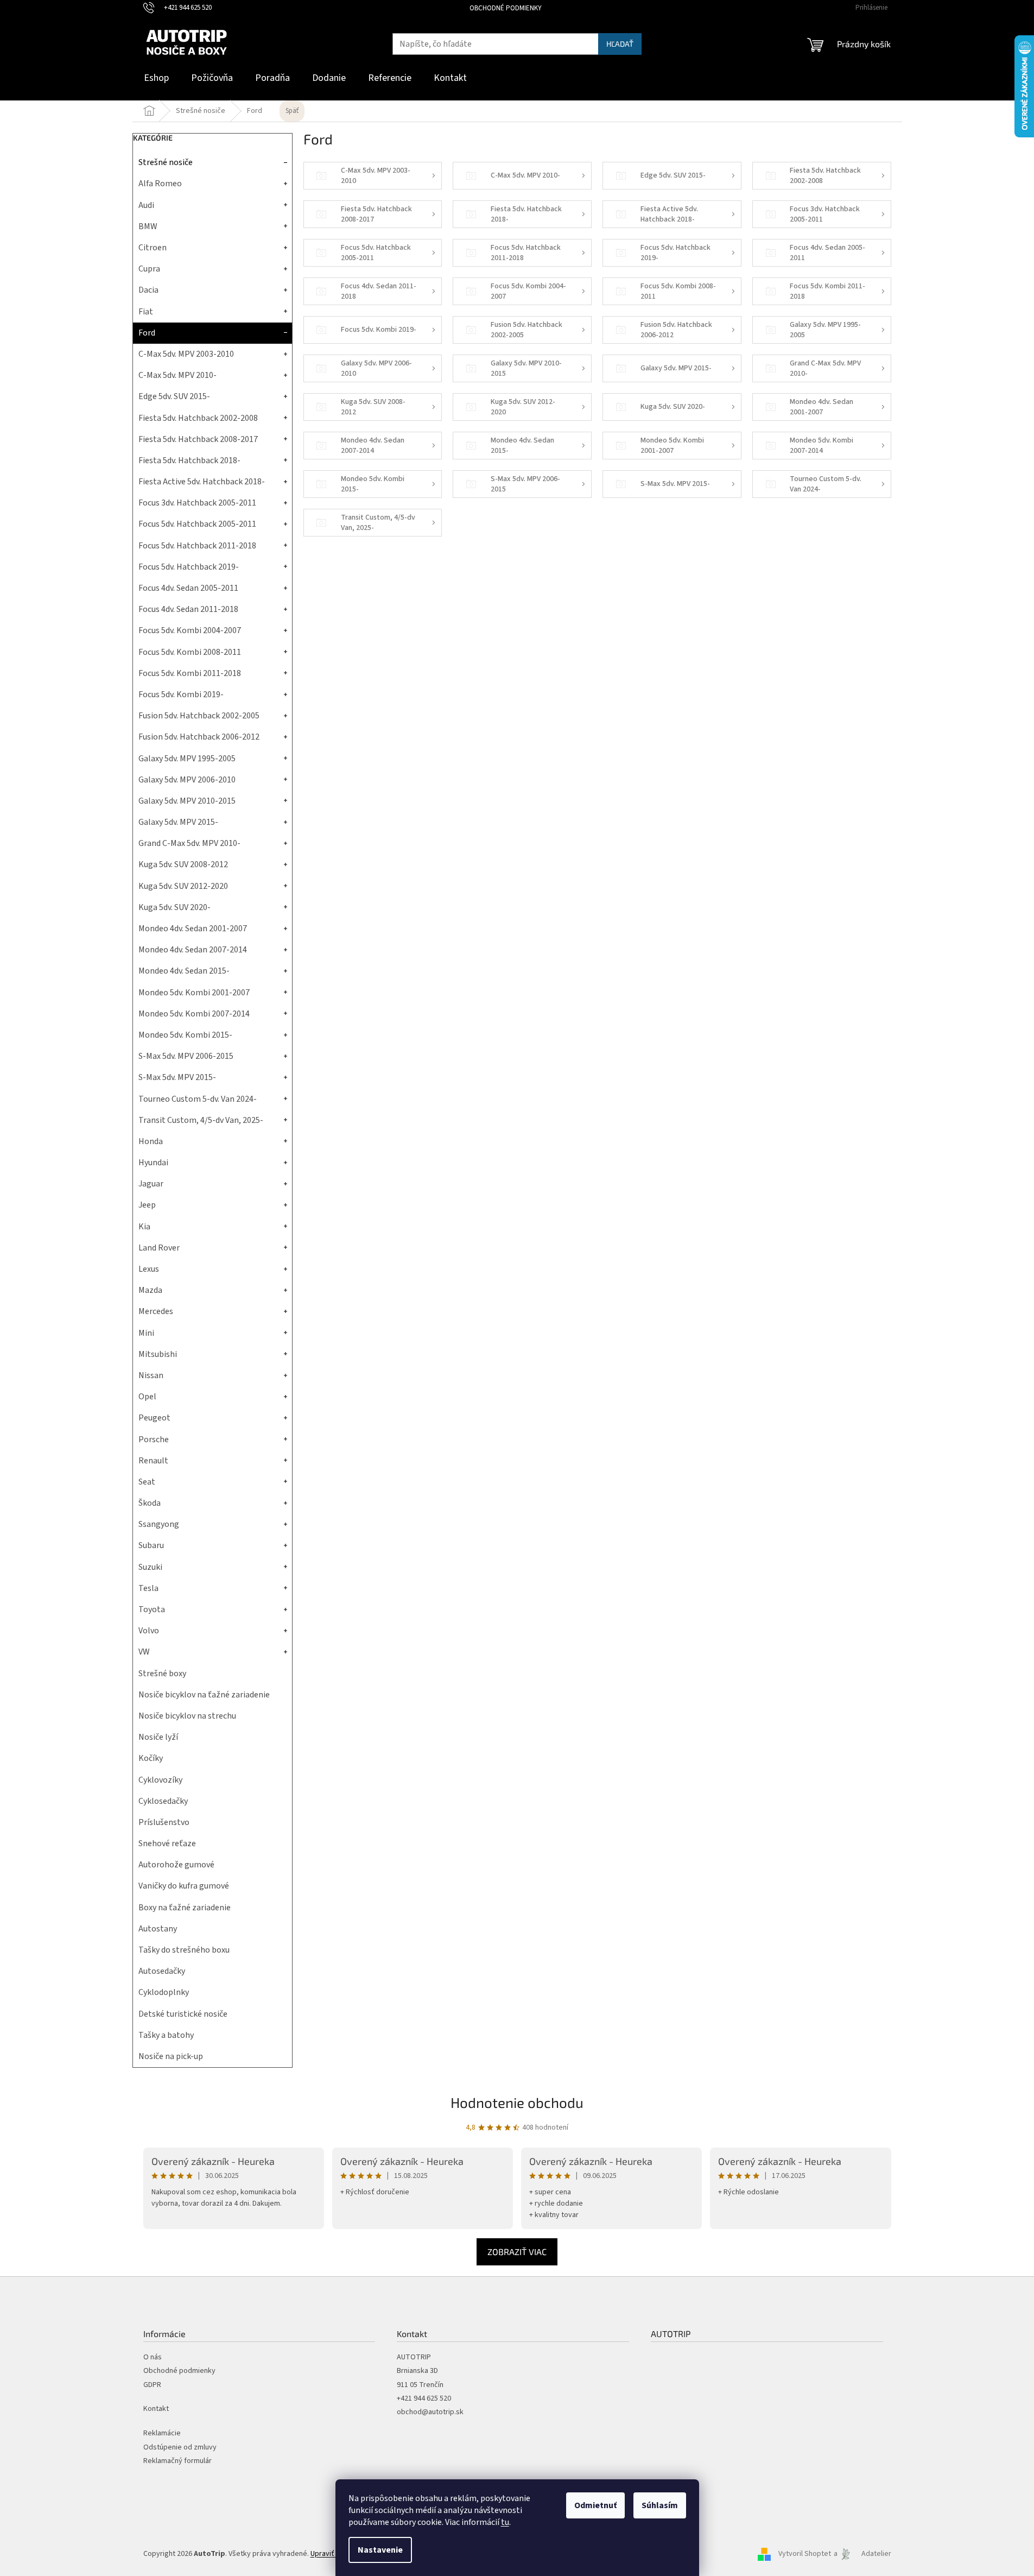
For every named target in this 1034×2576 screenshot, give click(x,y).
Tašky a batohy (166, 2035)
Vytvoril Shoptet (805, 2554)
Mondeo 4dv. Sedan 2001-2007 (193, 929)
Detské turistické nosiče (183, 2014)
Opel (147, 1397)
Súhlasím (660, 2505)
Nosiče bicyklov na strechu (187, 1716)
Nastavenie (380, 2550)
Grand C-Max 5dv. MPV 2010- (189, 843)
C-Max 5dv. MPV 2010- (177, 375)
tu (505, 2522)
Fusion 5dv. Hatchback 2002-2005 (199, 716)
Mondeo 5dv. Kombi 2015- (185, 1035)
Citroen (153, 248)
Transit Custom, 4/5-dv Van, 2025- (201, 1120)
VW (144, 1652)
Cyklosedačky (163, 1801)
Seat (147, 1482)
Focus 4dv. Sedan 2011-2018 (188, 609)
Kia (144, 1227)
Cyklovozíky (160, 1780)
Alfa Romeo (160, 184)
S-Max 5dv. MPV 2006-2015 (186, 1056)
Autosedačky (162, 1971)
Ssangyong (159, 1524)
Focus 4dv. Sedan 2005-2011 (188, 588)
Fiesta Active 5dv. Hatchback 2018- (202, 482)
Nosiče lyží (158, 1737)
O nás (153, 2357)
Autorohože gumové (176, 1865)
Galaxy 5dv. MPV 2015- (178, 822)
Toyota (152, 1609)
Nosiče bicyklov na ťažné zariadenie (204, 1695)
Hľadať (620, 44)
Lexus (149, 1269)
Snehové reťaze (167, 1843)
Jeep (147, 1205)
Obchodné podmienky (506, 8)
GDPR (152, 2385)
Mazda (150, 1290)
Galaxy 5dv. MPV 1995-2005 (187, 759)
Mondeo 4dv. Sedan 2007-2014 (193, 950)
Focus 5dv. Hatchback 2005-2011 (197, 524)
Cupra (149, 269)
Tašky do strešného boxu (184, 1950)
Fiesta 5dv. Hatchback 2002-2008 (198, 418)
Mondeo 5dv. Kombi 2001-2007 (194, 993)
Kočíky (151, 1758)
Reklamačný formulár (177, 2461)
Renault (153, 1461)
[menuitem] (156, 78)
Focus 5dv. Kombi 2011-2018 (190, 673)
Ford (147, 333)
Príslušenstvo (164, 1822)
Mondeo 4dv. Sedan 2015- (184, 971)
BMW (148, 226)
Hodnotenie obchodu (517, 2102)
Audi (146, 205)
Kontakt (156, 2409)
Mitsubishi (158, 1354)
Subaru (151, 1545)
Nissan (151, 1375)
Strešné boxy (162, 1674)
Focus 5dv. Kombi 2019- (181, 694)
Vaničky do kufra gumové (184, 1886)
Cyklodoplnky (164, 1992)
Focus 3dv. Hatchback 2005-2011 (197, 503)
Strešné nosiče (166, 162)
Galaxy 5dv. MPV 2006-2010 (187, 780)
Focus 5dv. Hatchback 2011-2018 (197, 546)
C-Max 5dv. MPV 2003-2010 (186, 354)
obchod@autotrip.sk (430, 2412)
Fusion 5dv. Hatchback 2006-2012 (199, 737)
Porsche (154, 1439)
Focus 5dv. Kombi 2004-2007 (190, 630)
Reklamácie (162, 2433)
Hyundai (153, 1163)
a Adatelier (862, 2554)
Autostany (158, 1929)
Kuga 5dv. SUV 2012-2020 (183, 886)
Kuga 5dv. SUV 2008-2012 (183, 864)
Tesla (148, 1588)
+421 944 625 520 (424, 2399)
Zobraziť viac (517, 2252)
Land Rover (159, 1248)
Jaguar (151, 1184)
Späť (292, 111)
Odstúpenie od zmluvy (180, 2448)
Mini (146, 1333)
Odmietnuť (595, 2505)
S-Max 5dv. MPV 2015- (177, 1077)
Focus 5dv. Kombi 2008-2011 (190, 652)
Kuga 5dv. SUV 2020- (175, 907)
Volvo (149, 1631)
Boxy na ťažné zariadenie (185, 1908)
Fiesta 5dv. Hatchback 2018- (189, 460)
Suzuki (150, 1567)
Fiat (146, 312)
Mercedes (156, 1311)
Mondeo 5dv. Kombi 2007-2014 (194, 1014)
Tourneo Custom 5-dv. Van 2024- (198, 1099)
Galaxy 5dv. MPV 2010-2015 (187, 801)
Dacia (148, 290)
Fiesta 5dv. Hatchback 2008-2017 (198, 439)
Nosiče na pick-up (171, 2056)
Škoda (150, 1503)
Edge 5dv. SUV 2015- (174, 396)
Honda (151, 1141)
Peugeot (154, 1418)
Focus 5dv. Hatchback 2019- (189, 567)
